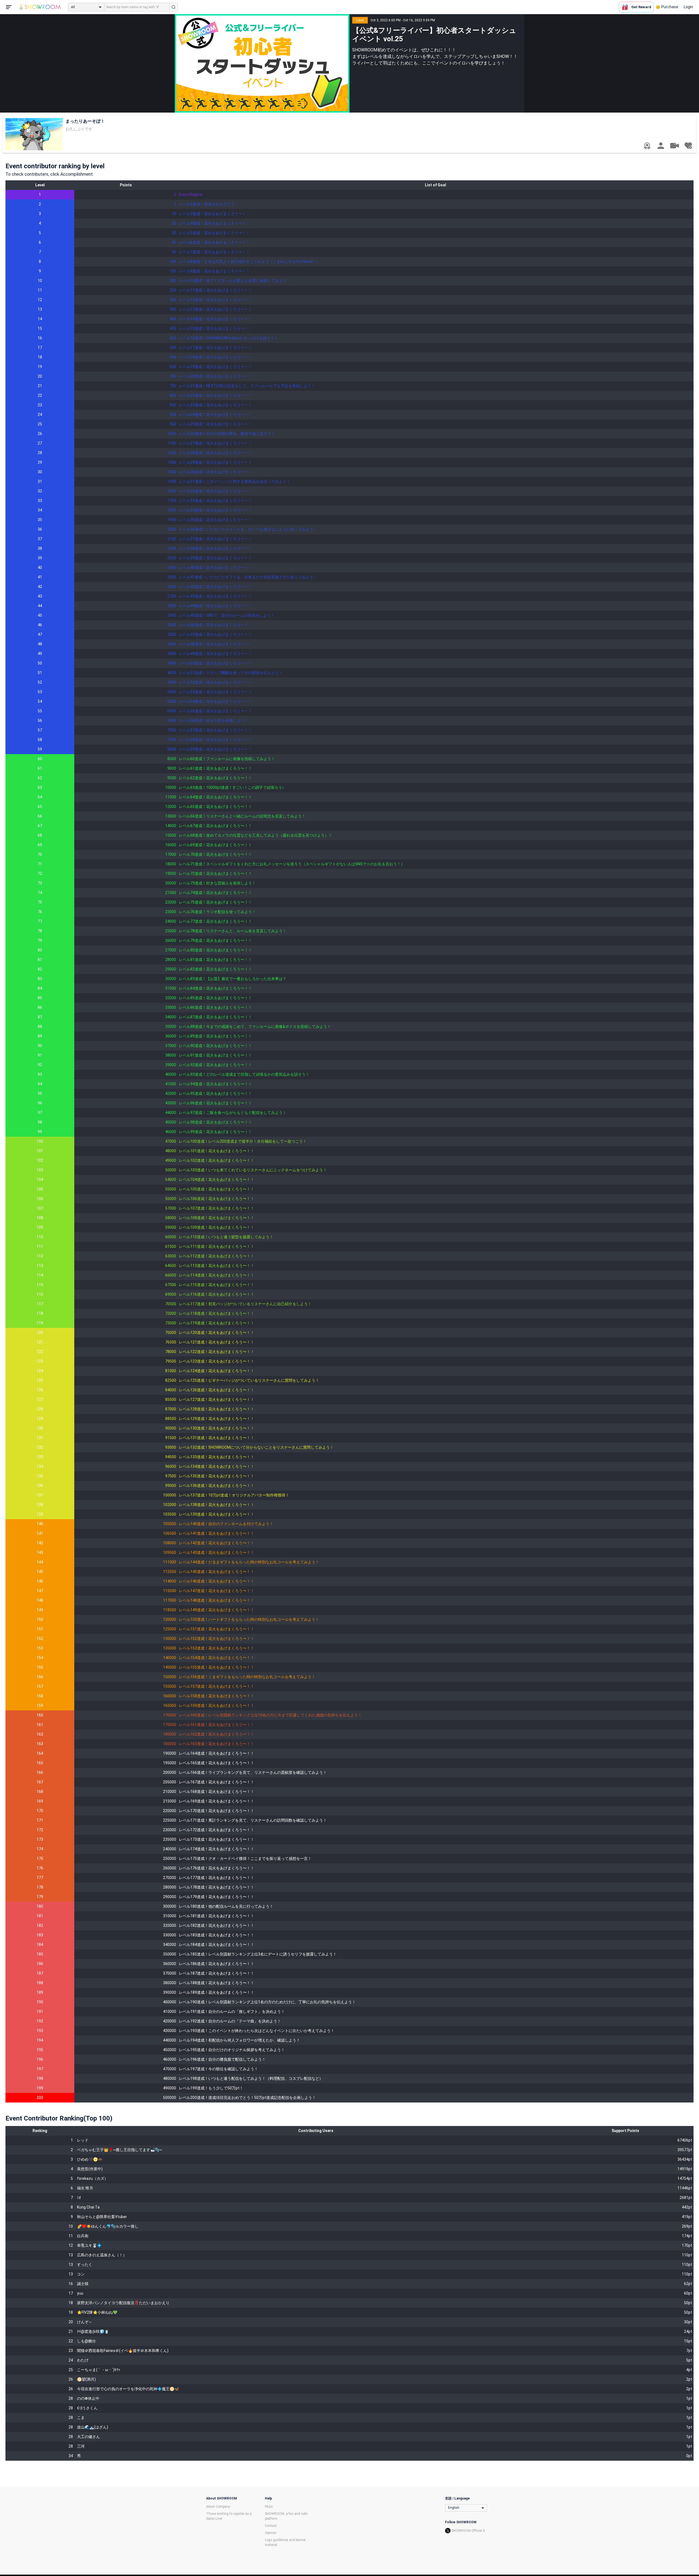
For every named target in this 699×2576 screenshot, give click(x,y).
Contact (271, 2526)
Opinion (271, 2533)
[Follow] (688, 146)
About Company (218, 2507)
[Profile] (661, 146)
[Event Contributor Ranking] (647, 146)
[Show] (674, 145)
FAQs (269, 2507)
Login (688, 7)
